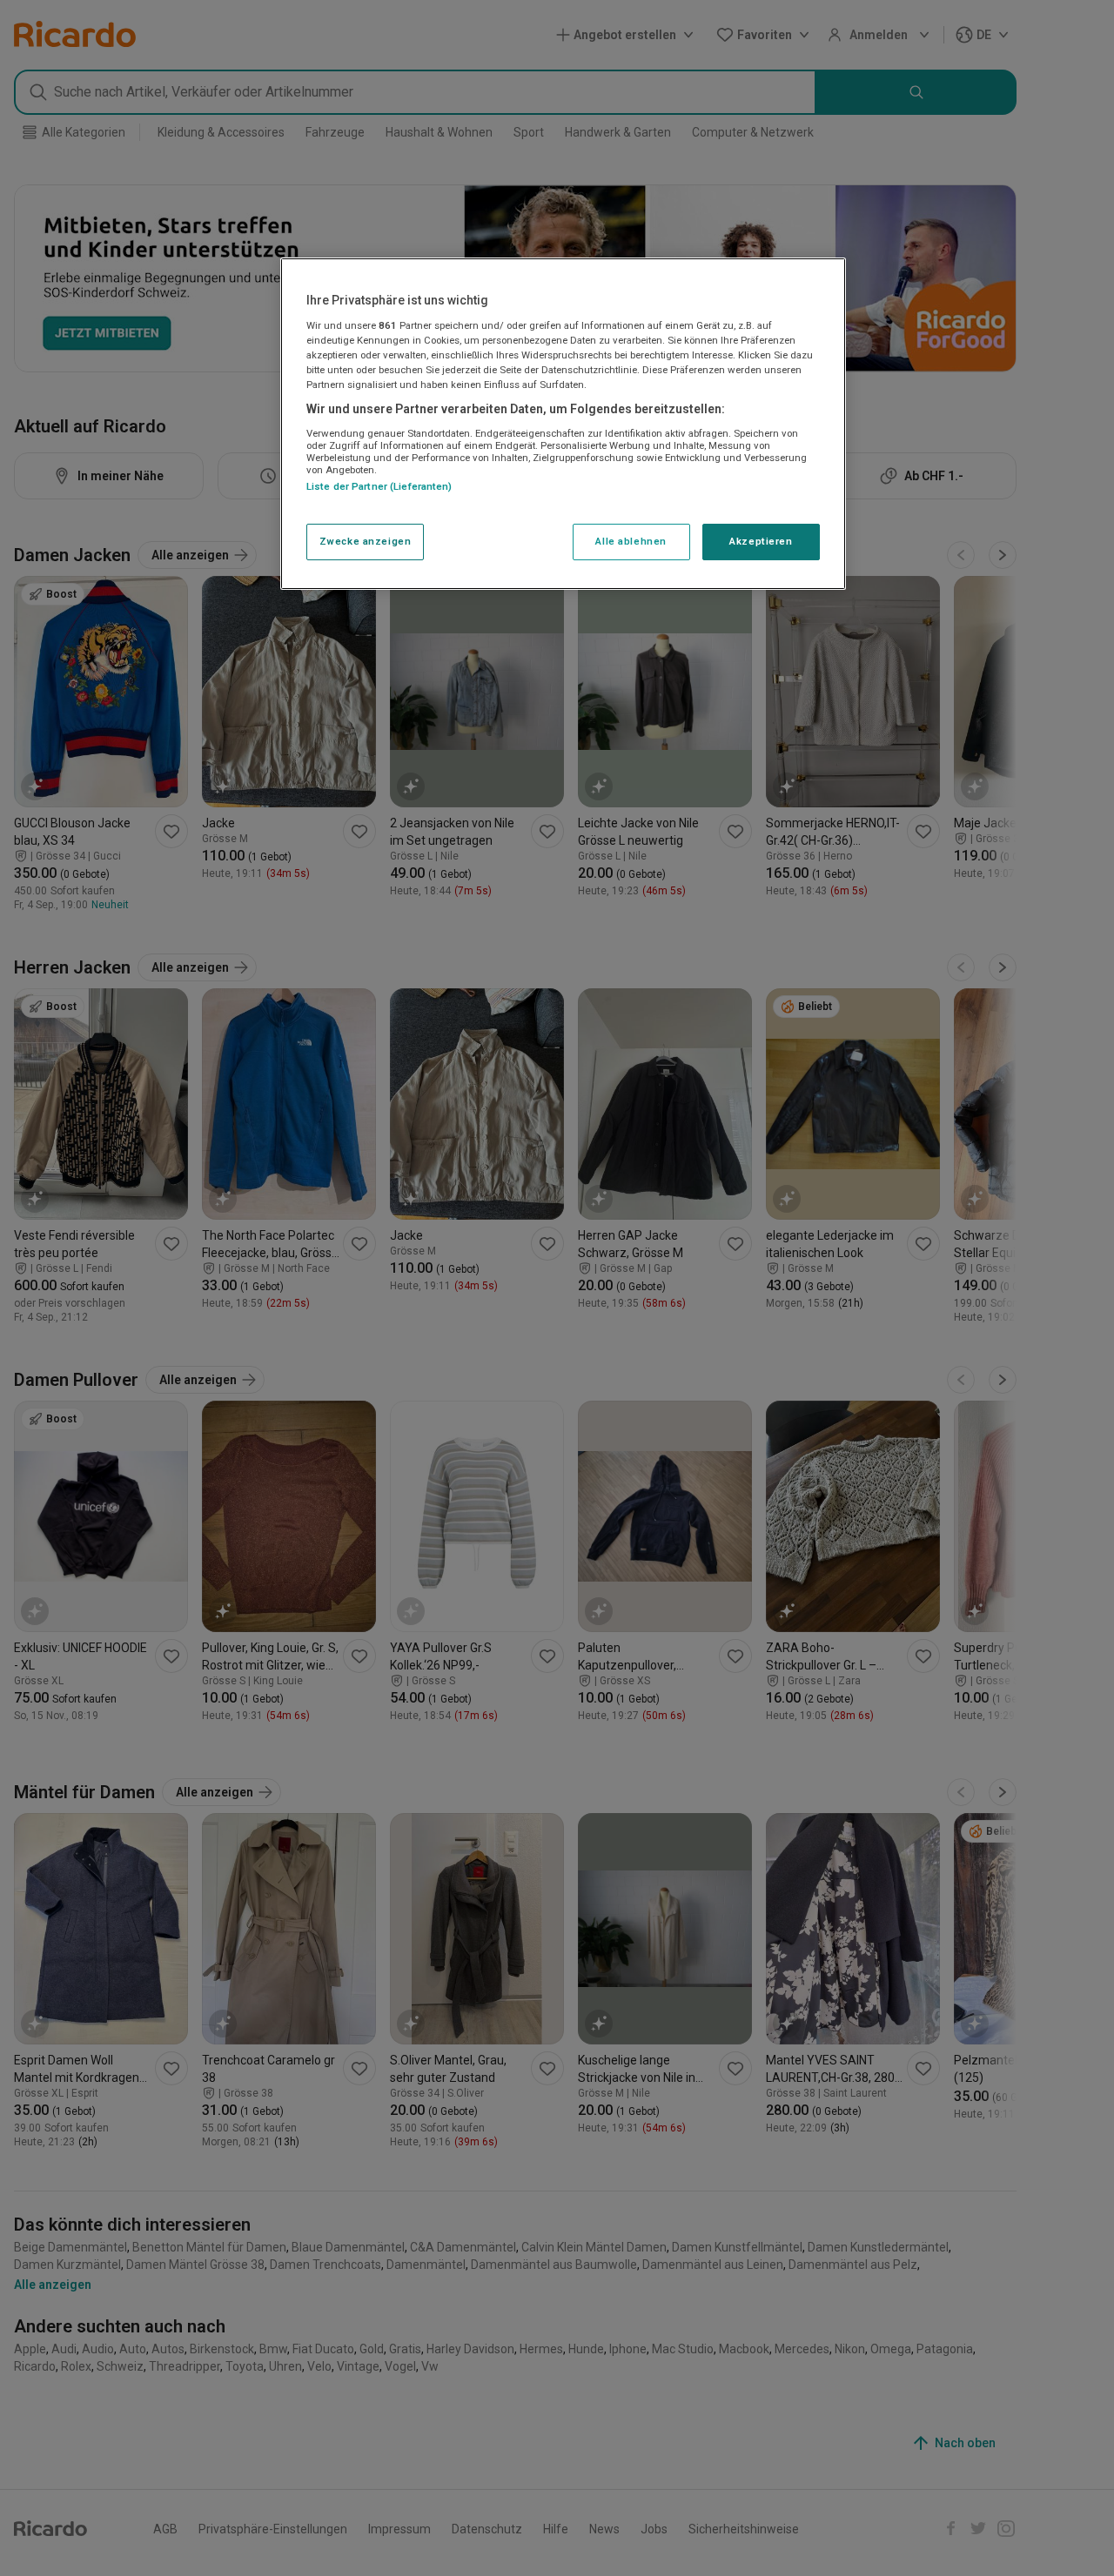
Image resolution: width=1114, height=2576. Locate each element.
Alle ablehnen (631, 541)
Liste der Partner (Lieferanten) (379, 486)
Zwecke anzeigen (366, 541)
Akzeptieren (761, 541)
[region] (563, 424)
